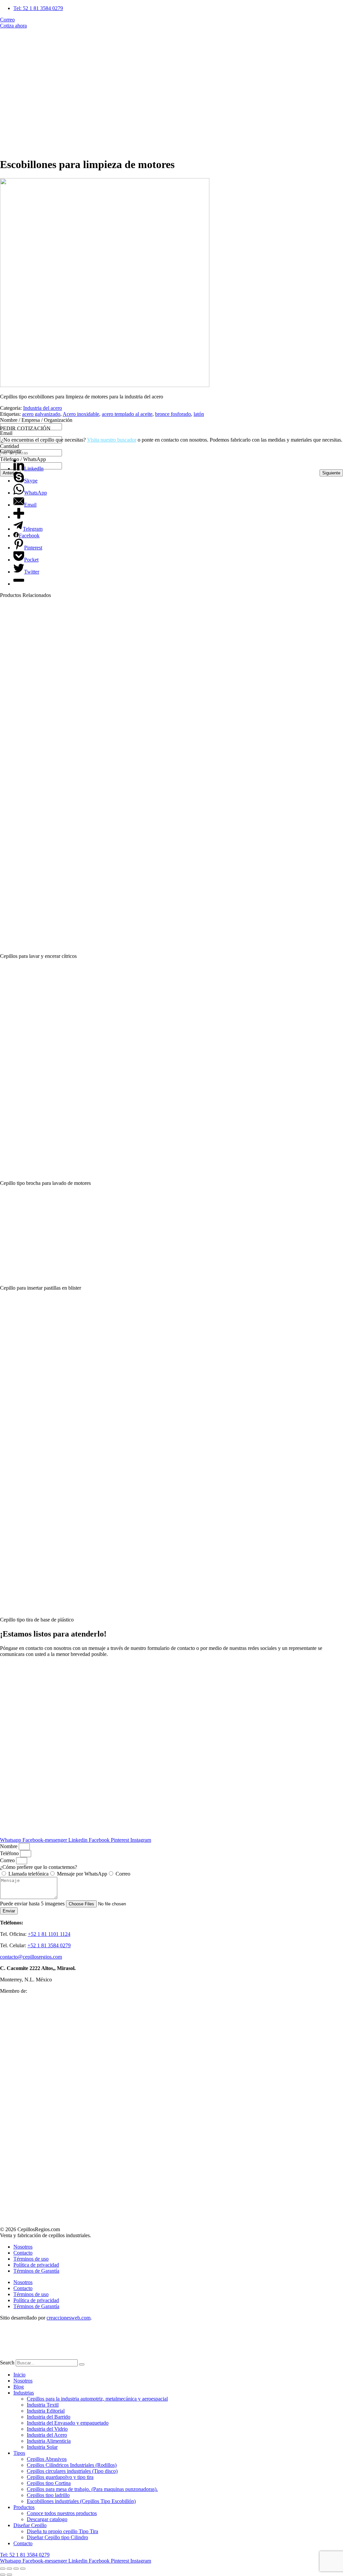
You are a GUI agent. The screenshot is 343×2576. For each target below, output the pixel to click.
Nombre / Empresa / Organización (36, 420)
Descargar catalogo (47, 2519)
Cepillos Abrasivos (47, 2459)
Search (7, 2363)
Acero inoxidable (81, 414)
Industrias (24, 2393)
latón (199, 414)
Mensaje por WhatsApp (82, 1874)
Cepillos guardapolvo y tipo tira (60, 2477)
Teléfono (10, 1853)
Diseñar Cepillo (30, 2525)
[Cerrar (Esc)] (23, 2569)
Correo (8, 1860)
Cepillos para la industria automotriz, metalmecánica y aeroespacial (97, 2399)
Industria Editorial (46, 2411)
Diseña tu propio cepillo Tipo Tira (62, 2531)
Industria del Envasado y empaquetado (68, 2423)
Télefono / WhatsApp (23, 459)
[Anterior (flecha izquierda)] (3, 2575)
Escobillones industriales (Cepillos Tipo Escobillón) (81, 2501)
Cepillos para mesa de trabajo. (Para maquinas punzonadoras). (92, 2489)
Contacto (23, 2253)
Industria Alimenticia (49, 2441)
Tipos (19, 2453)
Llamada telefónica (28, 1874)
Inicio (19, 2375)
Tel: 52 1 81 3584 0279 (25, 2555)
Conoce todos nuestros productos (62, 2513)
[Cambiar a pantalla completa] (9, 2569)
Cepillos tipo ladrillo (48, 2495)
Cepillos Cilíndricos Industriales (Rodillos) (72, 2465)
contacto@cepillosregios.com (31, 1957)
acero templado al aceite (127, 414)
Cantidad (10, 446)
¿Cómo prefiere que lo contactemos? (39, 1867)
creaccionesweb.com (68, 2318)
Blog (19, 2387)
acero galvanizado (41, 414)
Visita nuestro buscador (112, 440)
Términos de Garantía (36, 2271)
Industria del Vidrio (47, 2429)
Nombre (9, 1846)
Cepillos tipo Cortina (49, 2483)
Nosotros (23, 2247)
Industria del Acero (47, 2435)
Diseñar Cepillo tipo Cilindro (57, 2537)
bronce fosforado (173, 414)
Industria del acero (43, 408)
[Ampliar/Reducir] (3, 2569)
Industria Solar (42, 2447)
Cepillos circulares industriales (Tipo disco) (72, 2471)
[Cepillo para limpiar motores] (105, 385)
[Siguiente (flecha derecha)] (9, 2575)
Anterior (10, 473)
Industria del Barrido (49, 2417)
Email (6, 433)
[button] (171, 429)
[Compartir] (16, 2569)
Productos (24, 2507)
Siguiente (331, 473)
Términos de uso (31, 2259)
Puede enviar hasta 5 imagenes (33, 1904)
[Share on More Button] (19, 517)
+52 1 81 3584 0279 (49, 1945)
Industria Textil (43, 2405)
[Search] (82, 2364)
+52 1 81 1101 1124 (49, 1934)
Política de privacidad (36, 2265)
